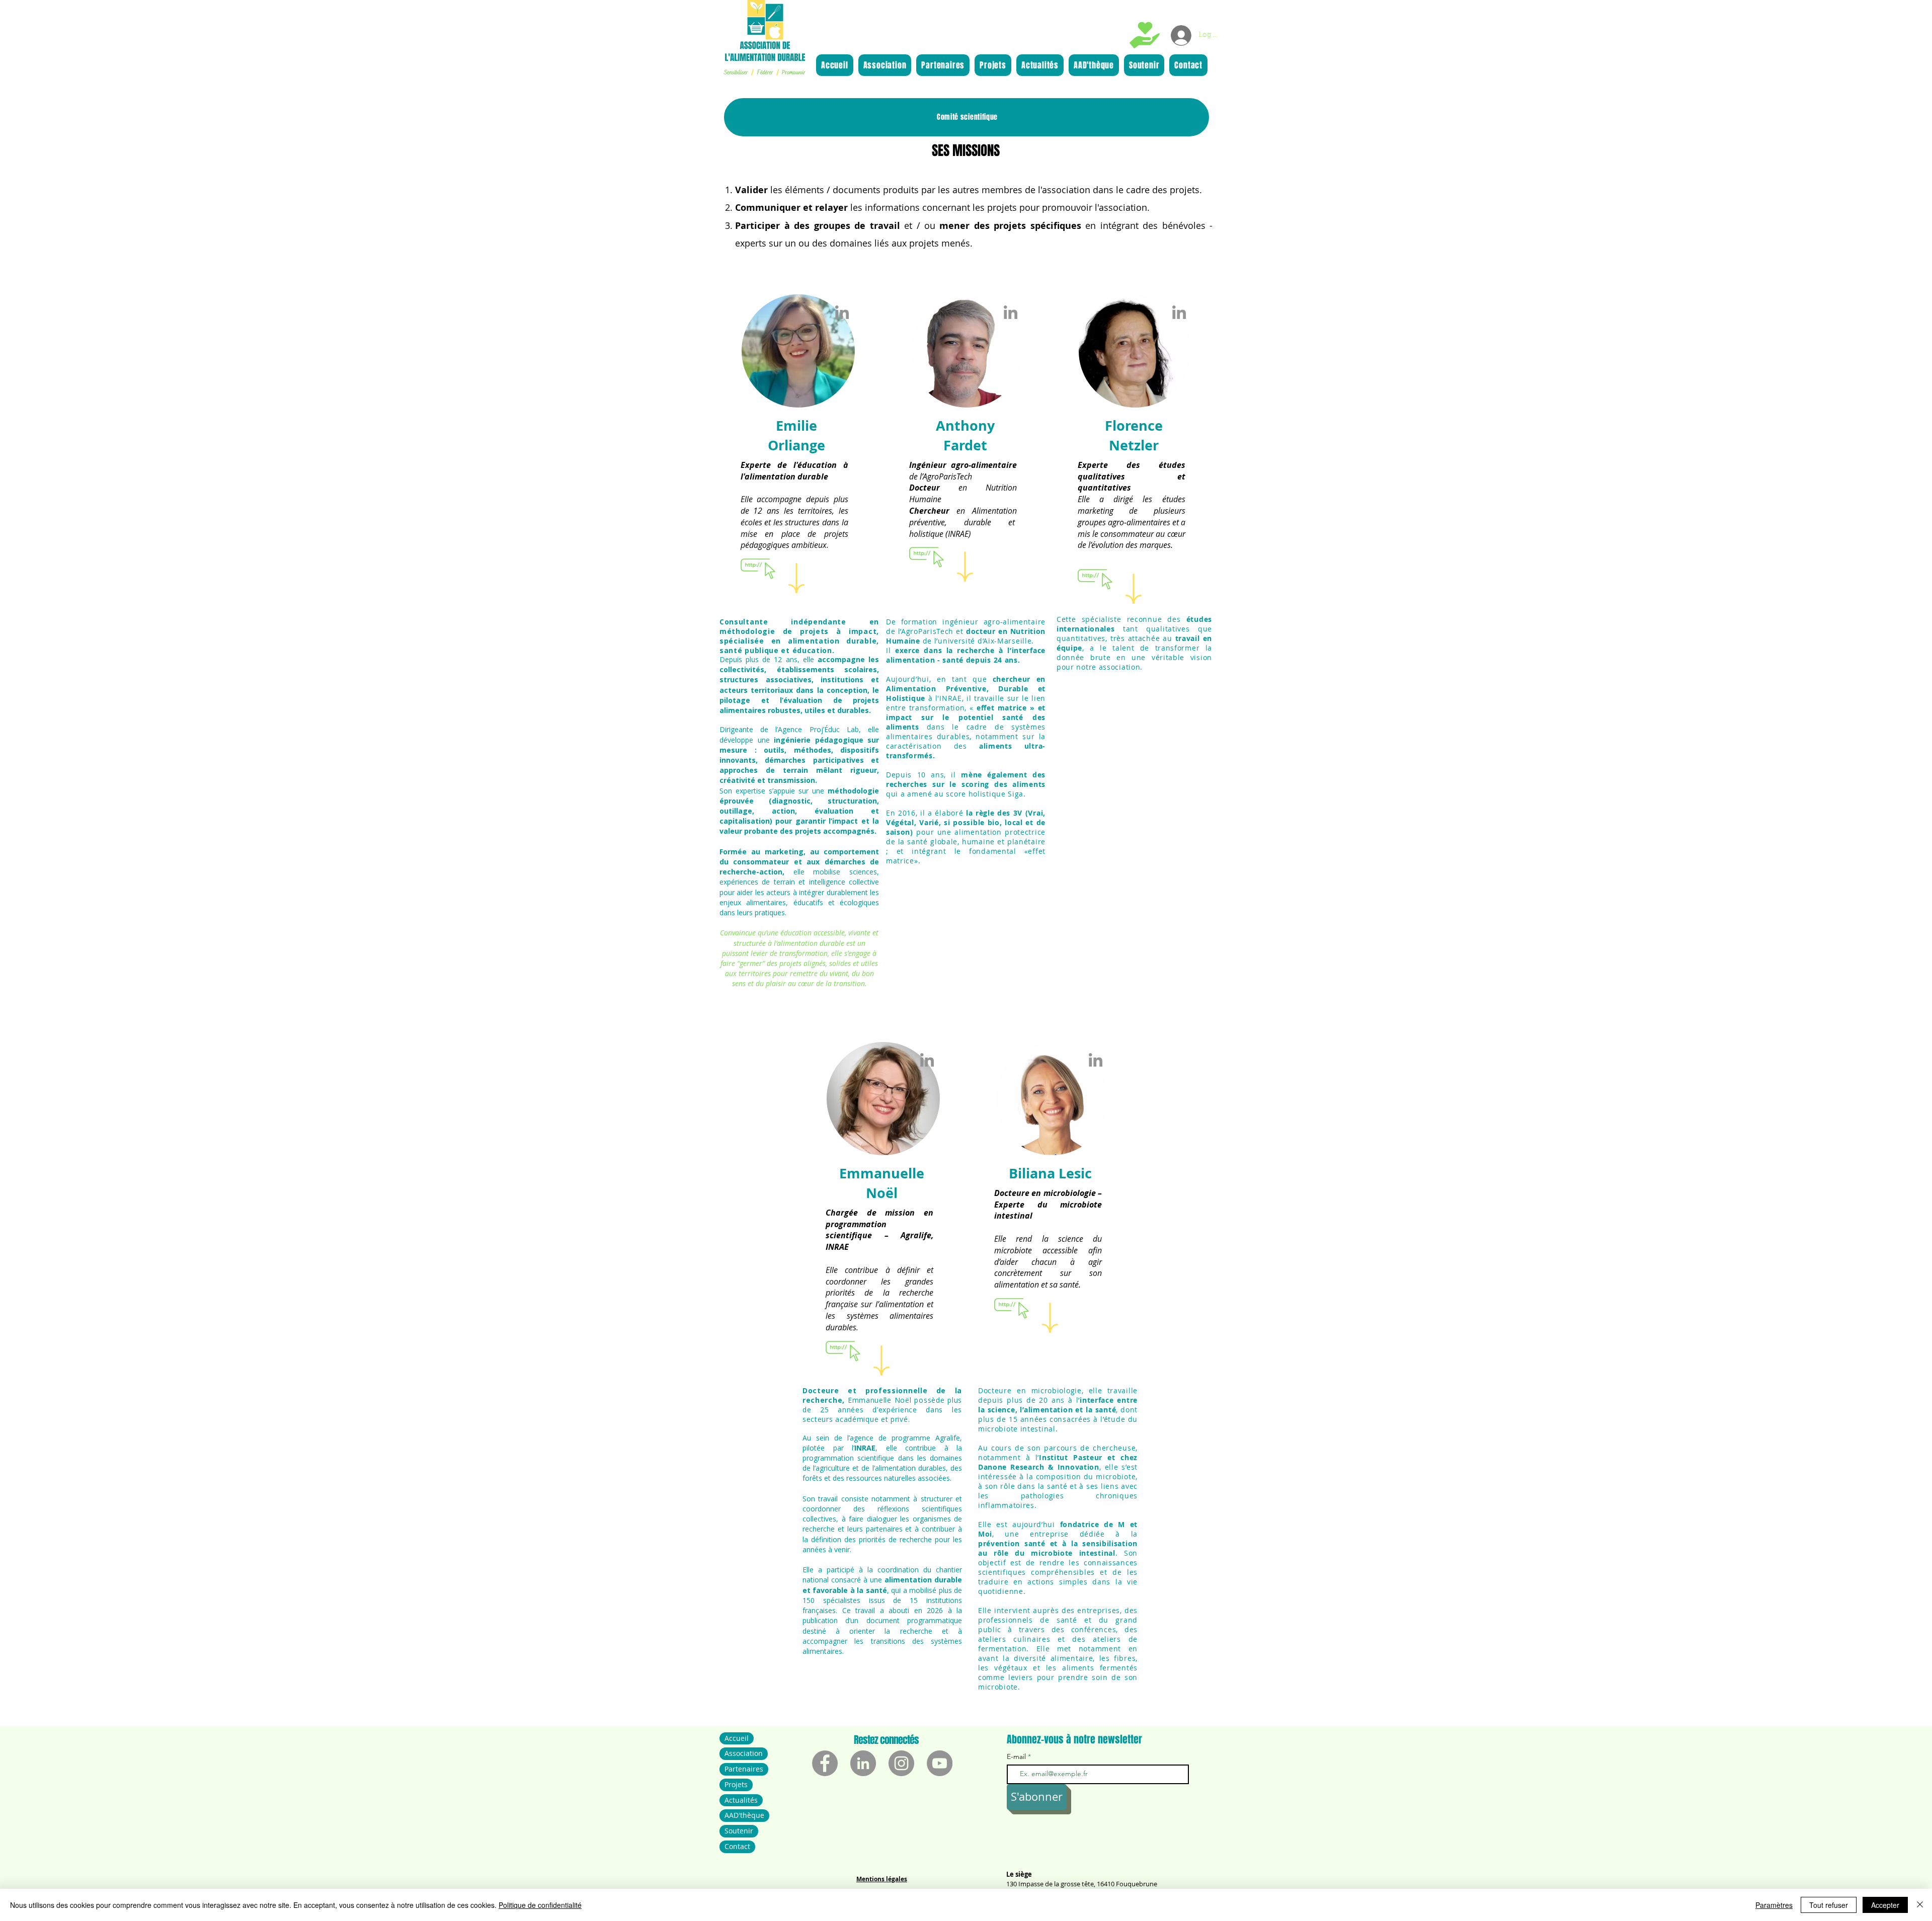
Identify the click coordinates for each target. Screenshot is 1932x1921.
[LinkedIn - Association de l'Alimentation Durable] (863, 1763)
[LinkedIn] (842, 312)
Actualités (741, 1800)
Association (744, 1753)
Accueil (737, 1738)
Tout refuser (1829, 1905)
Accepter (1885, 1905)
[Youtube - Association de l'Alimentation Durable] (940, 1763)
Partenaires (744, 1769)
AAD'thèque (744, 1815)
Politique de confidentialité (540, 1905)
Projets (736, 1784)
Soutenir (739, 1831)
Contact (737, 1846)
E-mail (1017, 1756)
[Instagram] (901, 1763)
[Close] (1920, 1905)
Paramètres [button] (1774, 1905)
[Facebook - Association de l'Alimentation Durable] (825, 1763)
